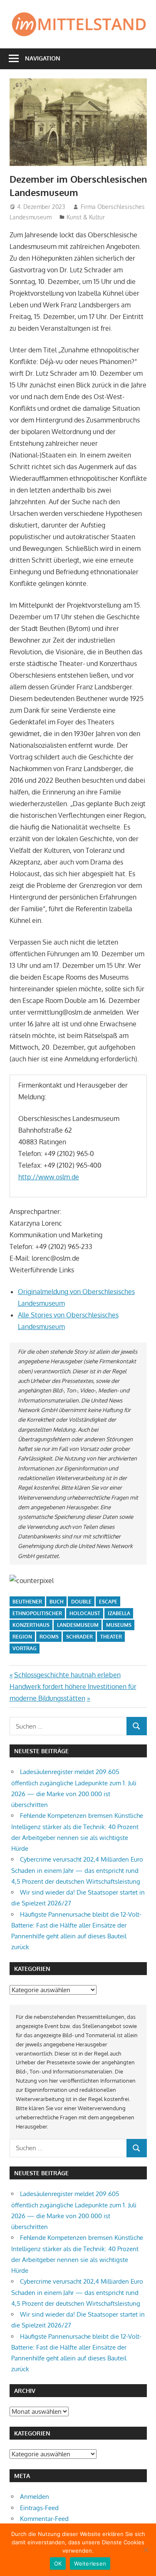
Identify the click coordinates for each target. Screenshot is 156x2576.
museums (119, 1625)
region (22, 1637)
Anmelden (35, 2497)
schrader (79, 1637)
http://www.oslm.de (49, 1177)
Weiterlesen (90, 2563)
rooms (49, 1637)
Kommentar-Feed (44, 2519)
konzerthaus (31, 1625)
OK (58, 2563)
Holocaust (85, 1613)
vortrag (25, 1648)
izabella (119, 1613)
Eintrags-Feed (39, 2508)
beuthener (27, 1602)
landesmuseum (78, 1625)
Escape (108, 1602)
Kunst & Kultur (86, 217)
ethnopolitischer (37, 1613)
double (81, 1602)
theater (111, 1637)
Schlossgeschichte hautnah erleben (67, 1675)
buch (57, 1602)
